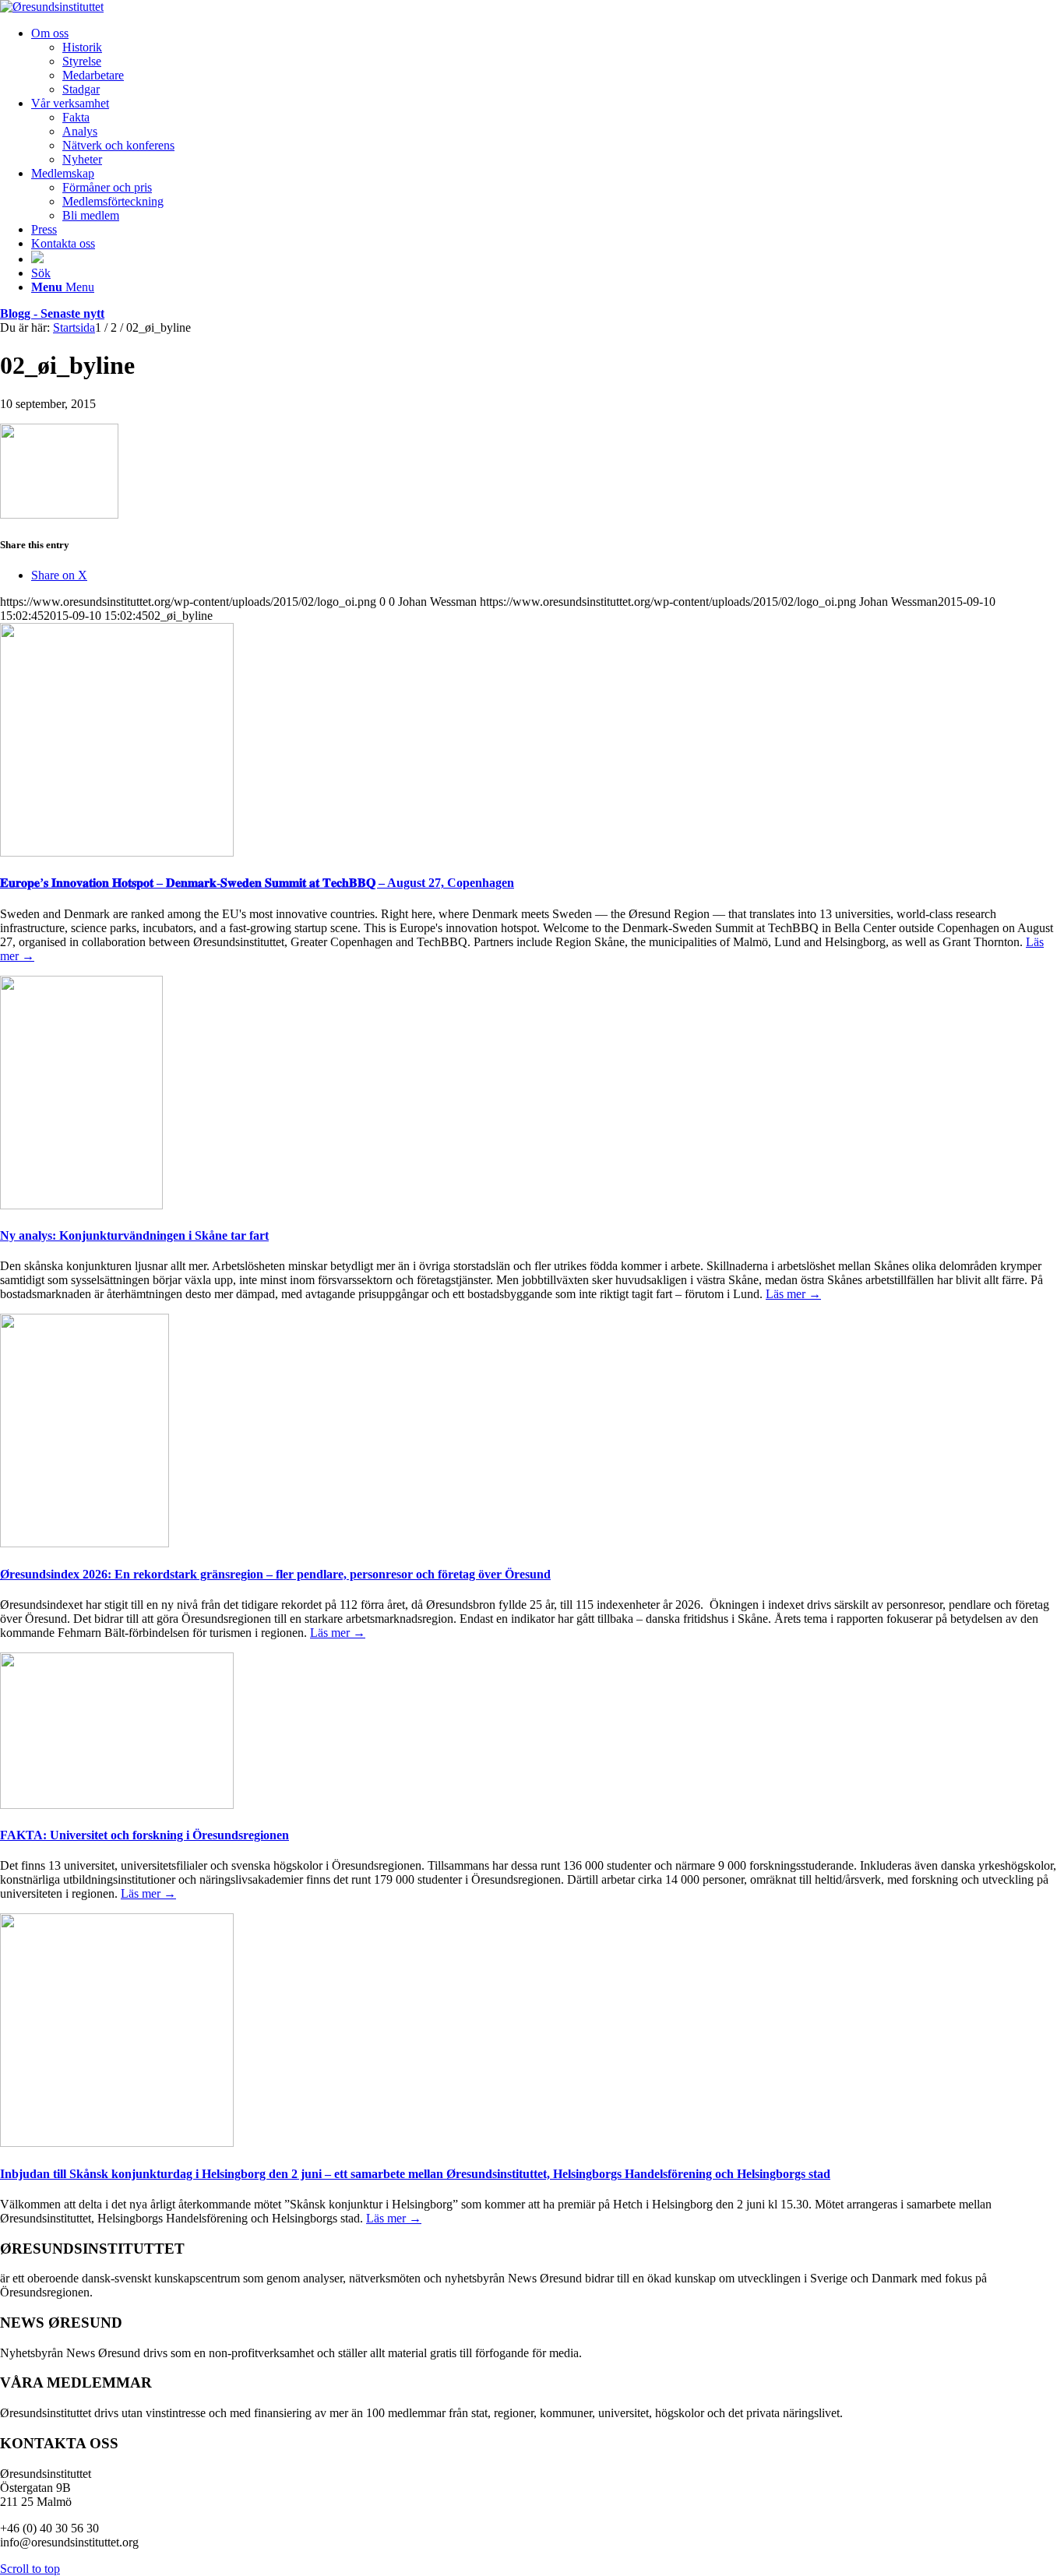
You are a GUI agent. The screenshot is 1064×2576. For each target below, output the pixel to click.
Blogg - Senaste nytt (52, 313)
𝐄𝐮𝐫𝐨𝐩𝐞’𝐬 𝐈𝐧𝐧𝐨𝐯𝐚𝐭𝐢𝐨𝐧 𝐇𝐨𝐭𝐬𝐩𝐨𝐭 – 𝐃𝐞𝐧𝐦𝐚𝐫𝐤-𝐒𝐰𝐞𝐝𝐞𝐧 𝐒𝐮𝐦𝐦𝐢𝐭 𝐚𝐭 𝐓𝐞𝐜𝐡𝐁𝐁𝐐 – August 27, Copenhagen (257, 883)
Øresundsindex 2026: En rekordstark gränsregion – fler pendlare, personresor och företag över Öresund (275, 1574)
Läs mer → (793, 1294)
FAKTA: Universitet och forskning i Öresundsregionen (144, 1835)
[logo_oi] (52, 7)
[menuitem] (548, 62)
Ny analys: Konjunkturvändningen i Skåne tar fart (134, 1235)
